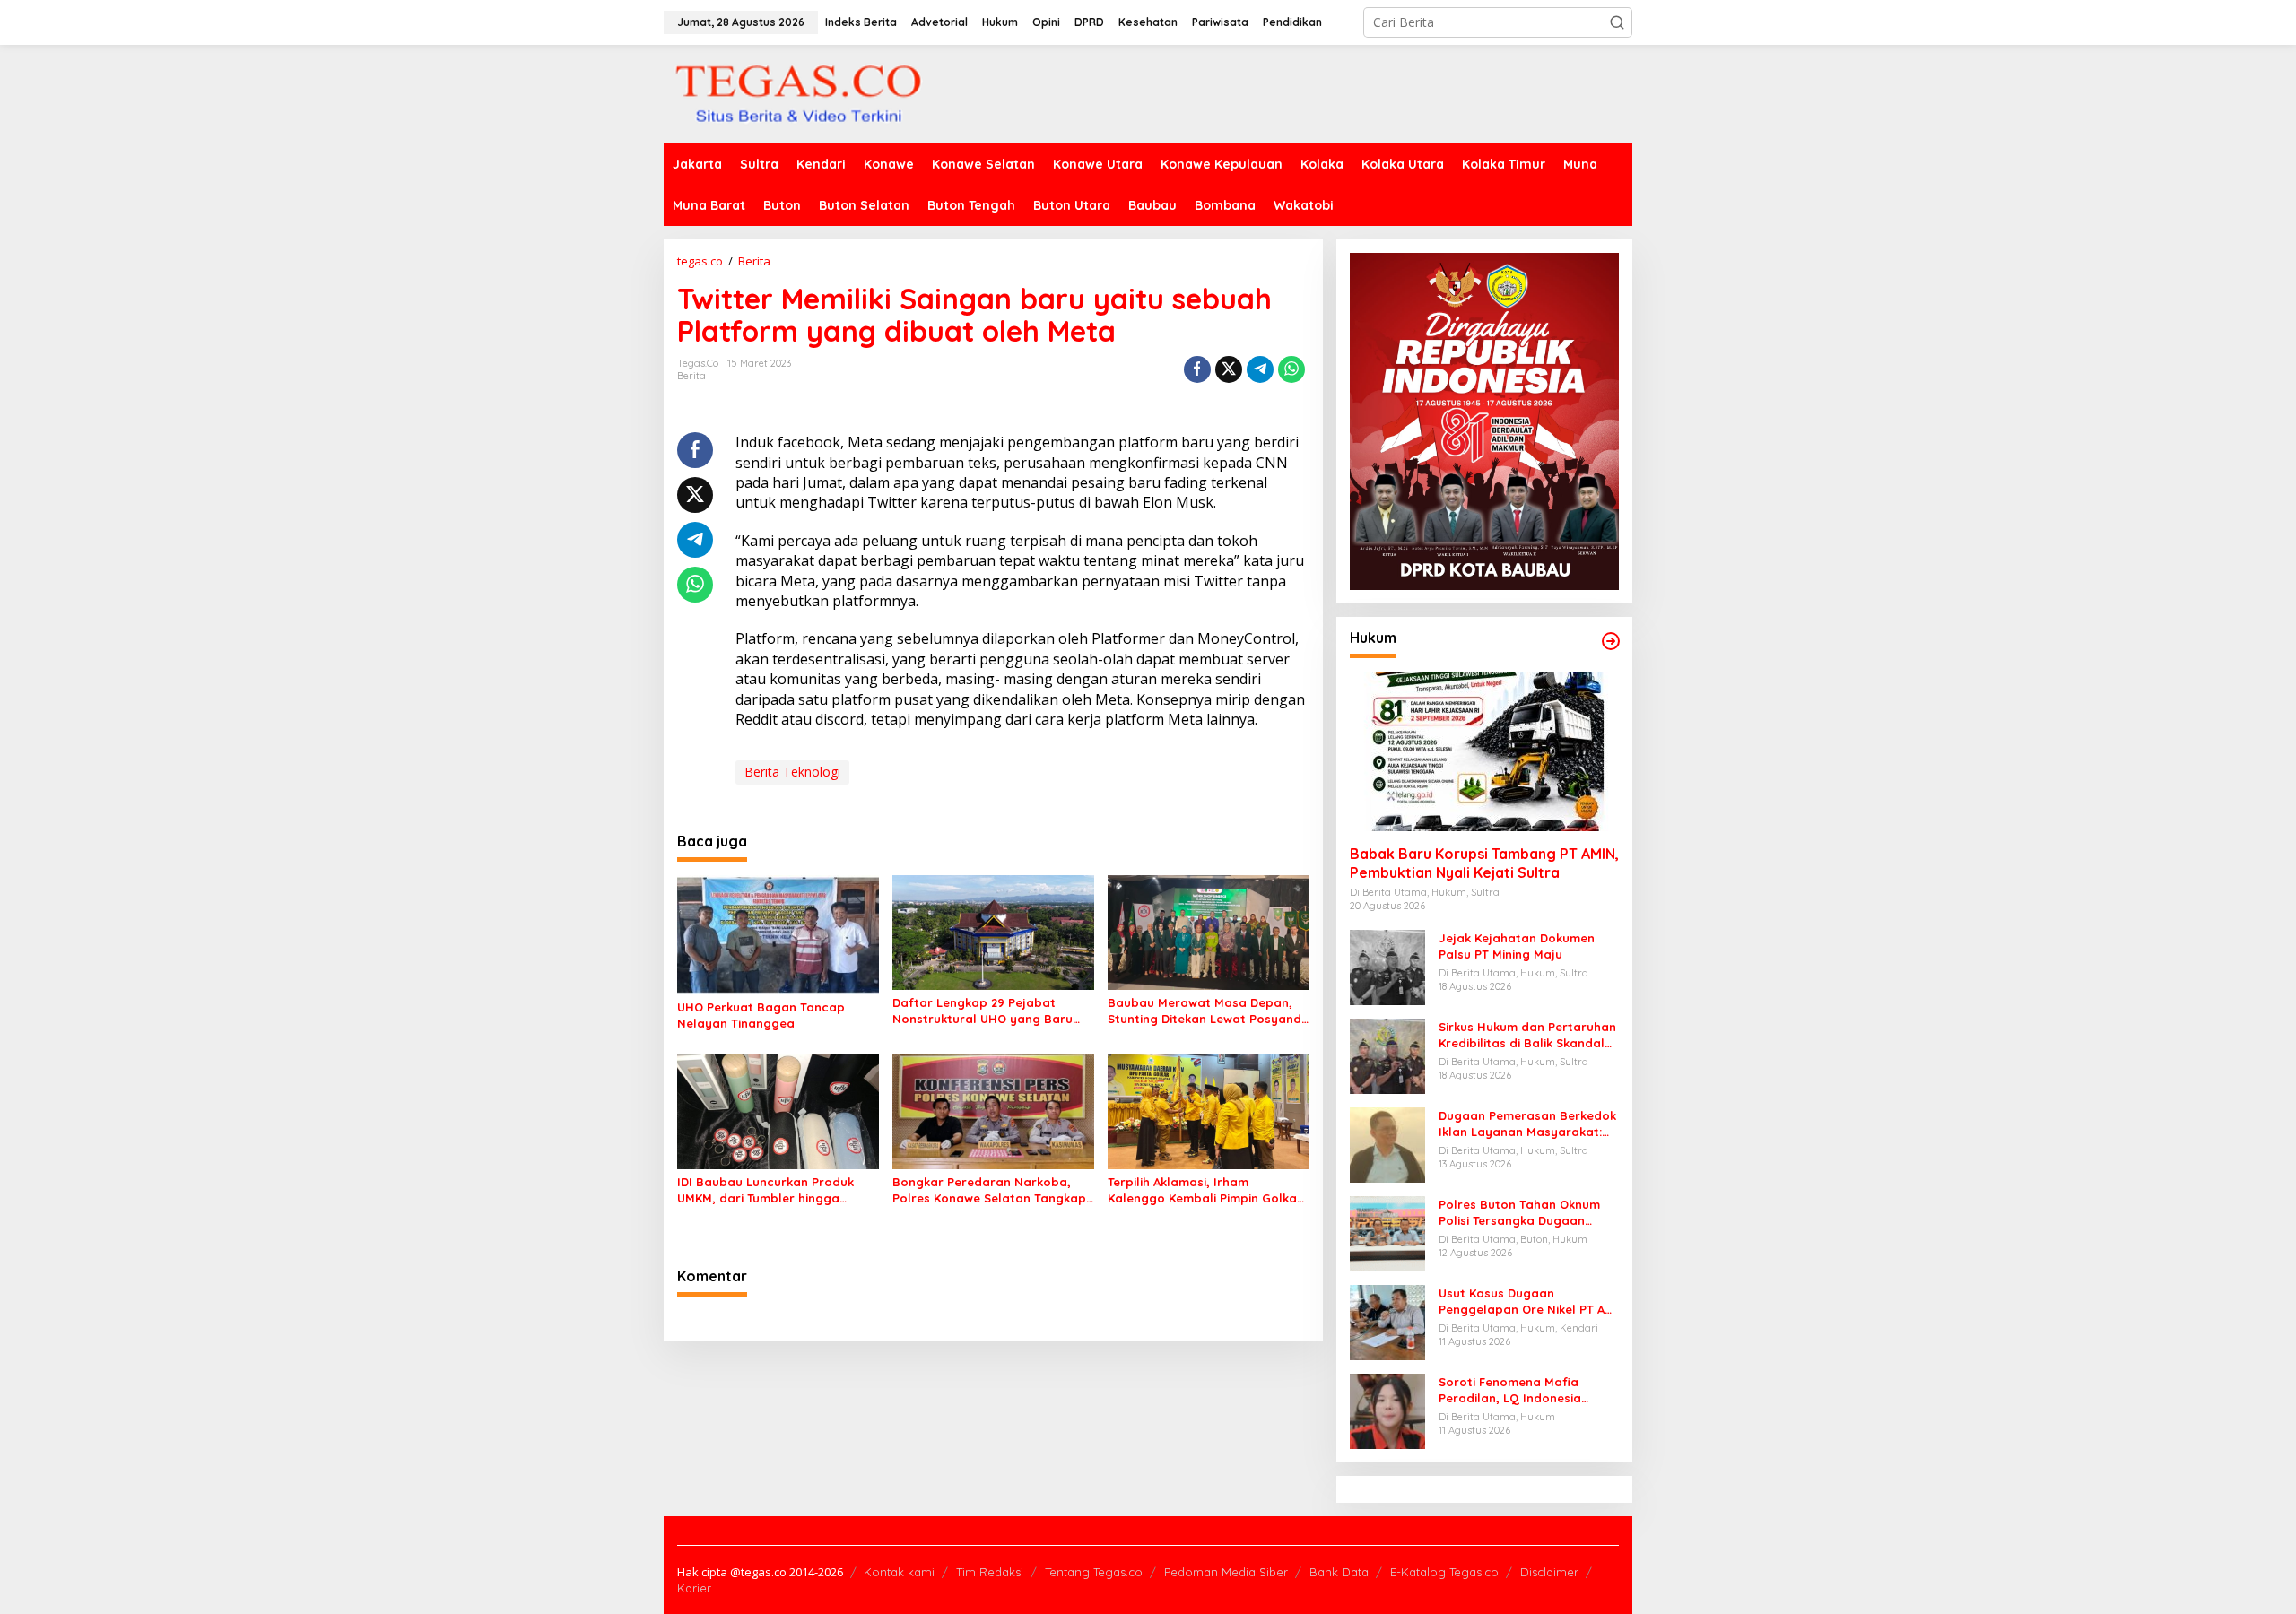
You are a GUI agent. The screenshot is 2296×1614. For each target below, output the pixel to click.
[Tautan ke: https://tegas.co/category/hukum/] (1611, 641)
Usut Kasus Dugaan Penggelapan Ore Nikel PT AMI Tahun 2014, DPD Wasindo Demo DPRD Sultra (1528, 1302)
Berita (691, 376)
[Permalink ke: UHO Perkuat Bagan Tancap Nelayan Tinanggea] (778, 933)
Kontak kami (899, 1572)
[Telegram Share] (1260, 369)
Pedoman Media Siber (1226, 1572)
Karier (694, 1588)
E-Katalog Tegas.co (1444, 1572)
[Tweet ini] (1229, 369)
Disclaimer (1549, 1572)
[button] (1617, 22)
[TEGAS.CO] (798, 93)
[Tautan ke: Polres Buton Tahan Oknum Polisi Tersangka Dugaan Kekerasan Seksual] (1387, 1232)
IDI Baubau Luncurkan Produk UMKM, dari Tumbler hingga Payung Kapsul (765, 1190)
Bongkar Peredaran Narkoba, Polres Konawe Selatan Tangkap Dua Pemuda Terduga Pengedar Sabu (989, 1190)
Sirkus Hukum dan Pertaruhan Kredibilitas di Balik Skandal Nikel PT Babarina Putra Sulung (1527, 1035)
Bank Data (1339, 1572)
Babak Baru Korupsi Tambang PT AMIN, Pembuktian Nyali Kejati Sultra (1484, 863)
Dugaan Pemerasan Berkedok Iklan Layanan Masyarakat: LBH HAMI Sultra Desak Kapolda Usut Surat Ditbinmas (1527, 1124)
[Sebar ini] (1197, 369)
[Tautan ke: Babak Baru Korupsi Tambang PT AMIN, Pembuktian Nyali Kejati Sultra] (1484, 751)
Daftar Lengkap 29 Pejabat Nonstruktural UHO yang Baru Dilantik (983, 1011)
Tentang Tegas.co (1094, 1572)
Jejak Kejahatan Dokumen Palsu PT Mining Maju (1517, 946)
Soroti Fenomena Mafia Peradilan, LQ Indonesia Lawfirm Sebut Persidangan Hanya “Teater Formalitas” (1521, 1390)
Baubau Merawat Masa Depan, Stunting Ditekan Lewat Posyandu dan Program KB (1208, 1011)
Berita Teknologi (792, 772)
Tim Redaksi (990, 1572)
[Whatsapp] (1291, 369)
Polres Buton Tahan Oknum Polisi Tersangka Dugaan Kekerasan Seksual (1519, 1213)
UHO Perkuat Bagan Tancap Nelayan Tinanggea (761, 1015)
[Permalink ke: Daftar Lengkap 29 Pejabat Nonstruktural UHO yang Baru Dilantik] (993, 931)
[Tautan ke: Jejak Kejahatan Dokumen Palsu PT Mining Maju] (1387, 966)
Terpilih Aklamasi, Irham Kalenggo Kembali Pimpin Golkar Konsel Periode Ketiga (1205, 1190)
